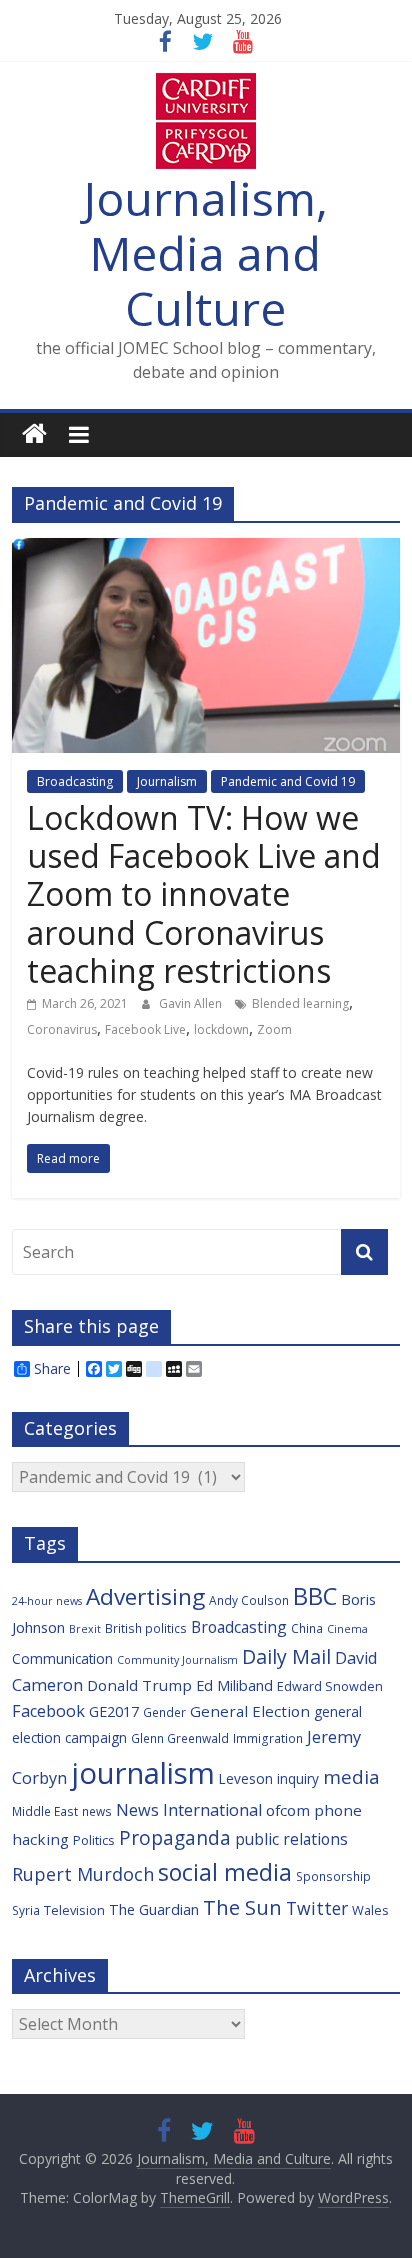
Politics (94, 1840)
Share (52, 1369)
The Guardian (154, 1909)
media (351, 1777)
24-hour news (47, 1601)
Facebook (48, 1711)
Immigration (268, 1738)
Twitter (317, 1908)
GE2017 (114, 1711)
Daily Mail (286, 1656)
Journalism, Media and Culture (206, 253)
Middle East (45, 1811)
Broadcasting (75, 781)
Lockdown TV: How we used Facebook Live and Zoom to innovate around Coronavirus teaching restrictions (204, 894)
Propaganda (175, 1837)
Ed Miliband (234, 1685)
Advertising (145, 1596)
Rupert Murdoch (83, 1874)
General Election (250, 1711)
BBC (315, 1596)
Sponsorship (333, 1876)
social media (225, 1872)
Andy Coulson (249, 1600)
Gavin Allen (192, 1003)
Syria (26, 1910)
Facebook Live (145, 1029)
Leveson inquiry (269, 1778)
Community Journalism (177, 1660)
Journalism (167, 781)
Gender (164, 1712)
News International (189, 1810)
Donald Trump (139, 1685)
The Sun (242, 1907)
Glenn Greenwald (180, 1738)
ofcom (288, 1810)
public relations (291, 1839)
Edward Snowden (330, 1686)
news (97, 1811)
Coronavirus (62, 1029)
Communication (62, 1658)
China (307, 1628)
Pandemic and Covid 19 (288, 781)
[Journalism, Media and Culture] (34, 434)
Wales (370, 1910)
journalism (143, 1773)
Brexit (85, 1629)
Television (74, 1910)
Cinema (347, 1629)
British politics (146, 1628)
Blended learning (300, 1003)
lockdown (221, 1029)
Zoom (274, 1029)
